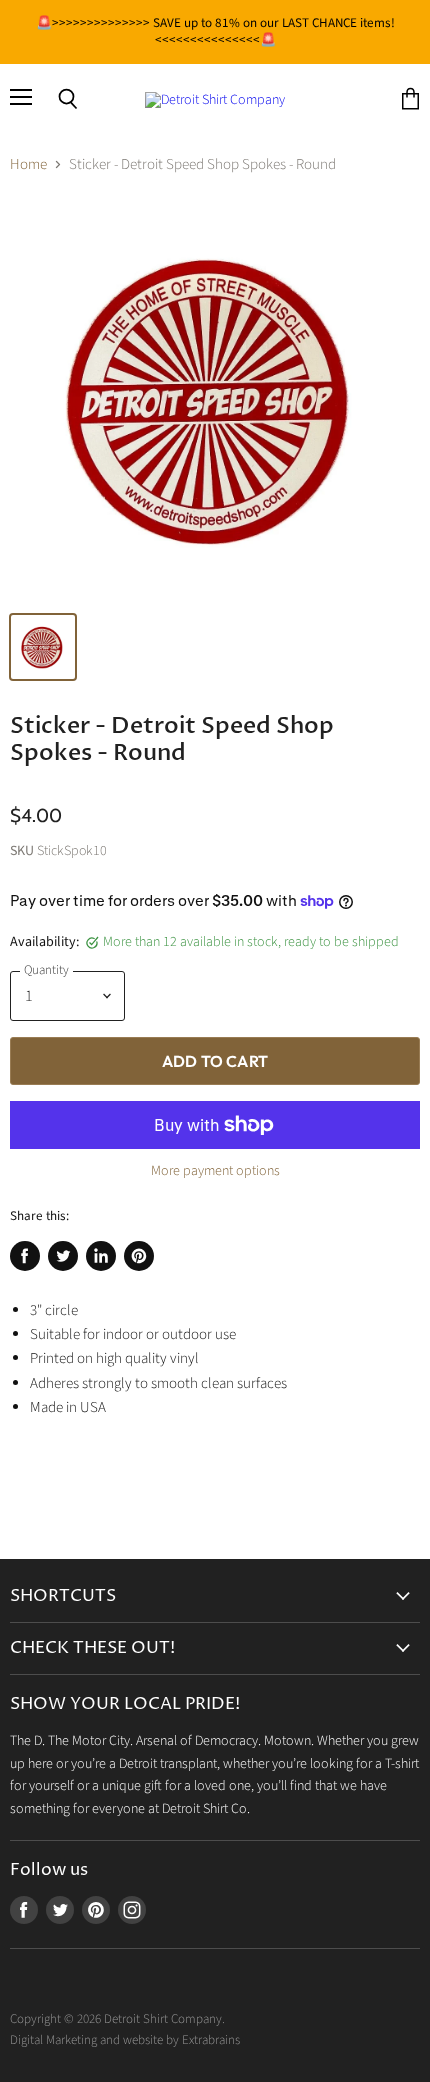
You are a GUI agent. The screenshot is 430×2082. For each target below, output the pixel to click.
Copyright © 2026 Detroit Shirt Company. (117, 2019)
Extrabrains (211, 2040)
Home (28, 164)
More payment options (215, 1171)
